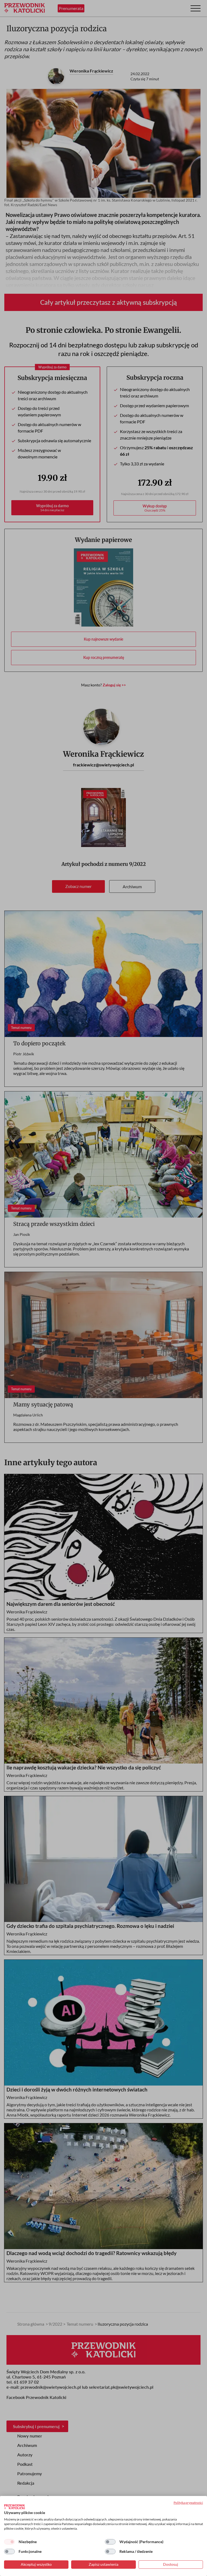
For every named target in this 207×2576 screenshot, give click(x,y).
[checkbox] (9, 2542)
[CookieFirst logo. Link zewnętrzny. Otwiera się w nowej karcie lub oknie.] (14, 2507)
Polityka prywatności (188, 2503)
